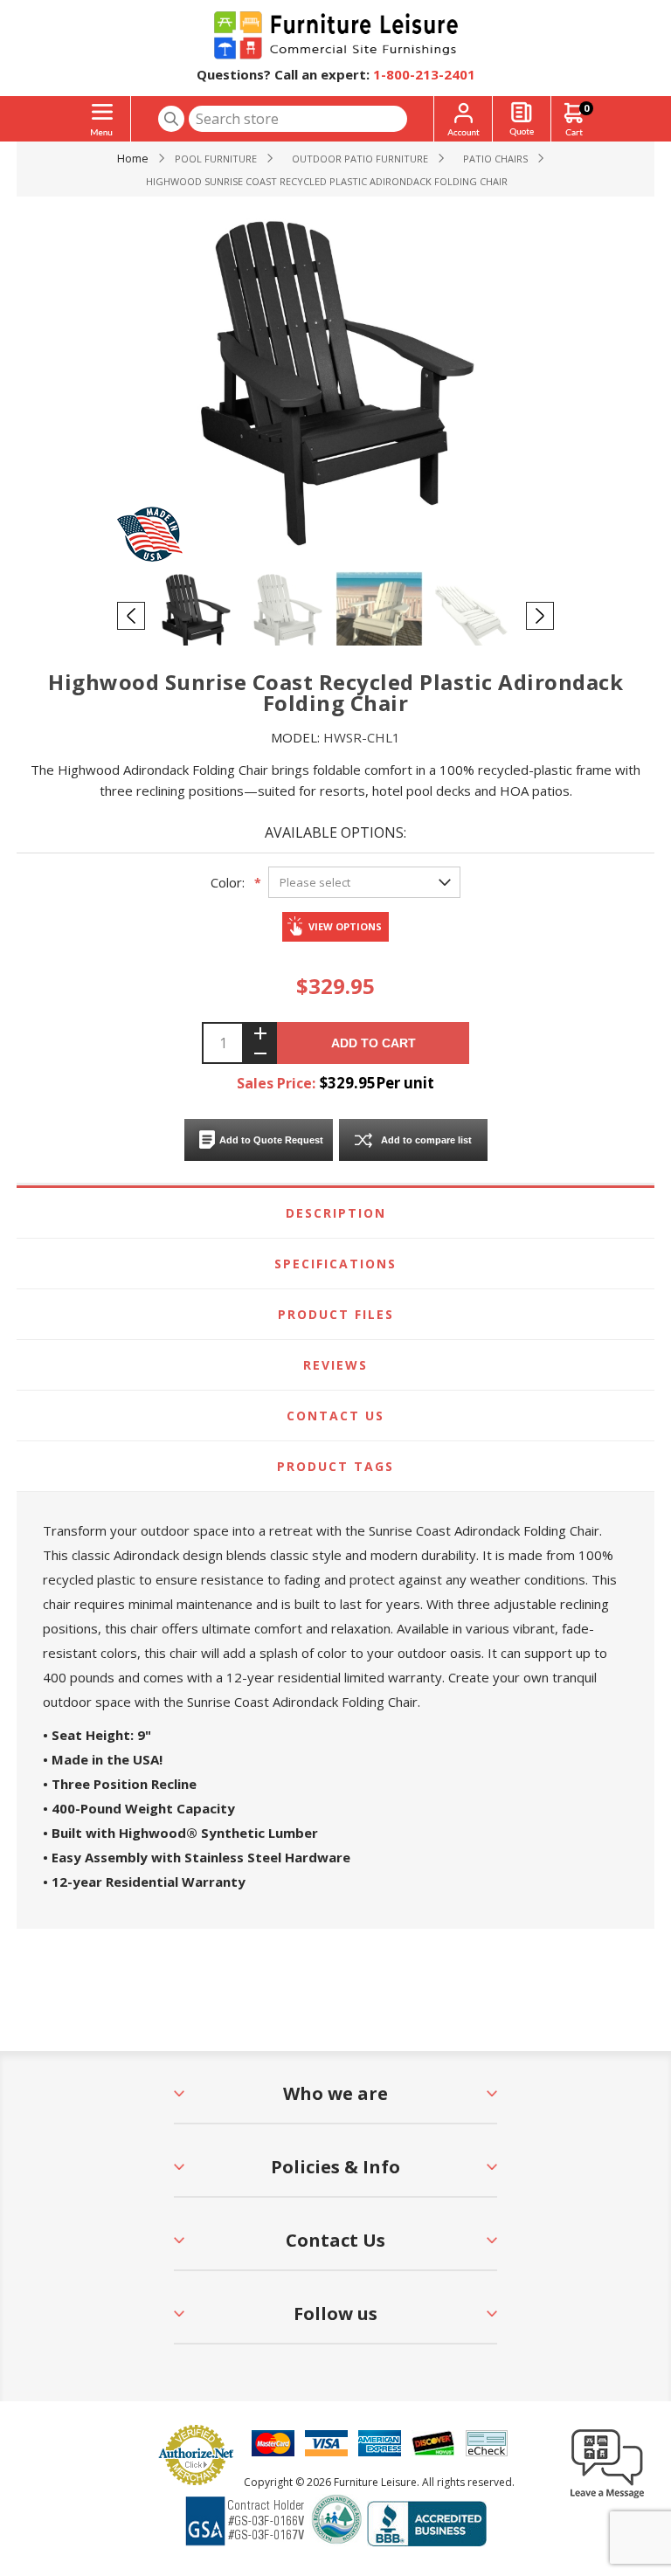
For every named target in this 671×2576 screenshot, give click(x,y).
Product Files (336, 1314)
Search (171, 119)
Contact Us (335, 1416)
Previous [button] (131, 616)
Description (336, 1213)
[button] (607, 2497)
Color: (228, 882)
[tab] (335, 1213)
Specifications (335, 1264)
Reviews (335, 1365)
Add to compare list (426, 1140)
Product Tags (335, 1466)
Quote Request (522, 119)
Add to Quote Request (271, 1140)
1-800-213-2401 (424, 74)
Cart (586, 108)
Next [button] (540, 616)
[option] (198, 615)
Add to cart (374, 1043)
